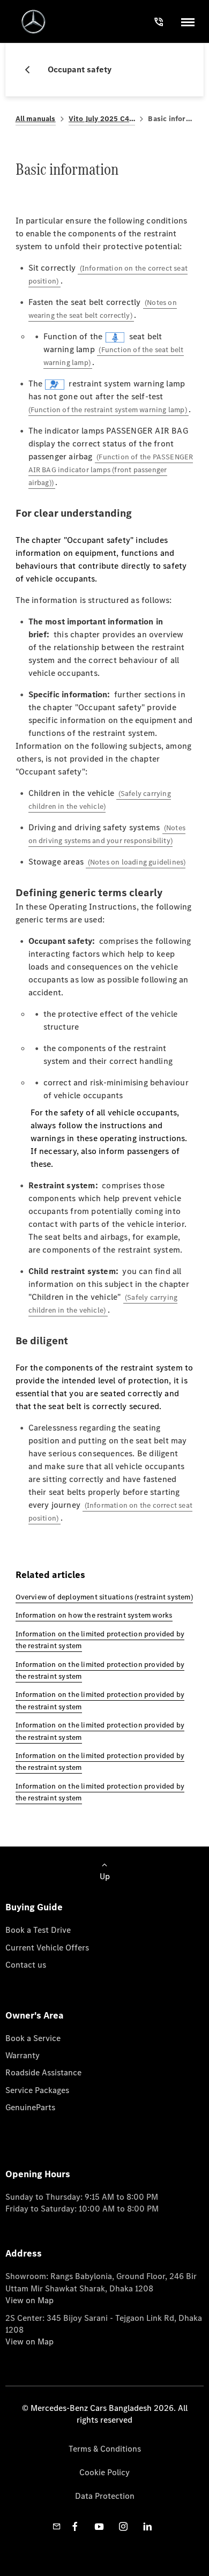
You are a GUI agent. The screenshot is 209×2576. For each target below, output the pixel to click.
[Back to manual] (32, 70)
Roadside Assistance (43, 2072)
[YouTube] (99, 2526)
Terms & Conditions (105, 2449)
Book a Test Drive (38, 1930)
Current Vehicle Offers (47, 1948)
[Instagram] (123, 2526)
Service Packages (37, 2090)
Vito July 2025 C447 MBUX (102, 119)
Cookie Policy (104, 2472)
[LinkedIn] (147, 2526)
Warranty (23, 2055)
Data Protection (105, 2496)
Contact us (26, 1965)
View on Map (29, 2300)
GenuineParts (30, 2107)
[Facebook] (75, 2526)
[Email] (57, 2526)
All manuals (36, 119)
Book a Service (33, 2038)
